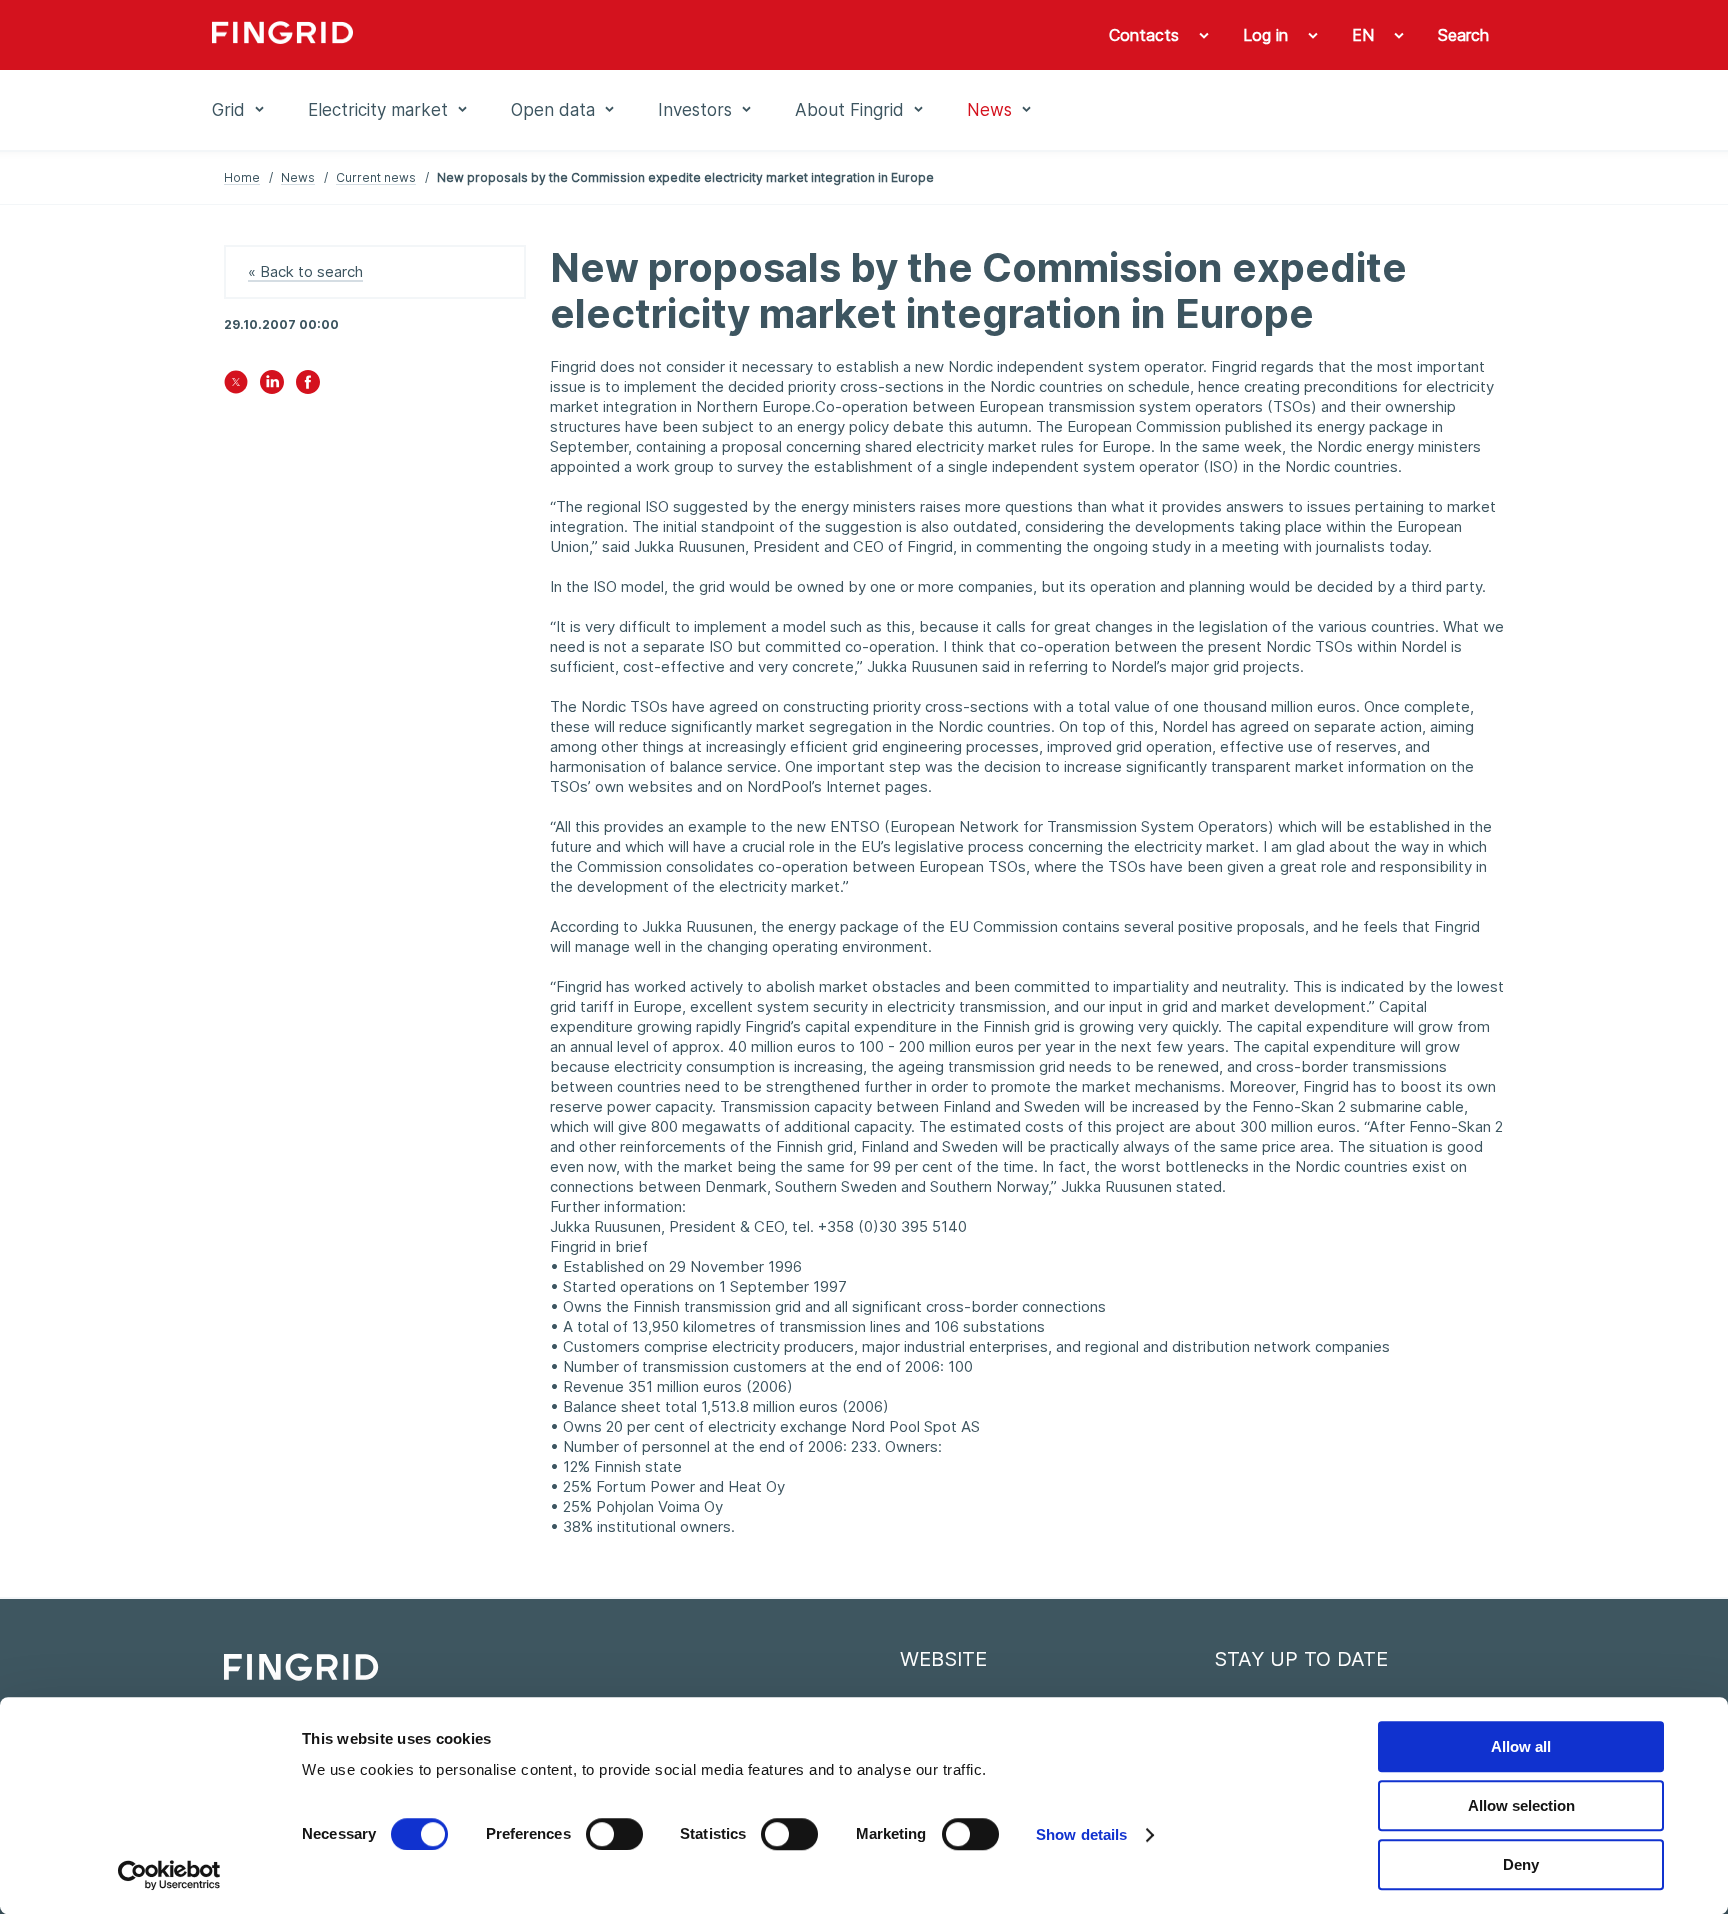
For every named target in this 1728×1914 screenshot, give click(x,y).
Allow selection (1521, 1805)
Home (242, 177)
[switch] (614, 1834)
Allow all (1521, 1746)
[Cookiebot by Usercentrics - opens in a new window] (169, 1875)
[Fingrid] (483, 35)
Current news (376, 177)
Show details (1081, 1834)
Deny (1521, 1864)
